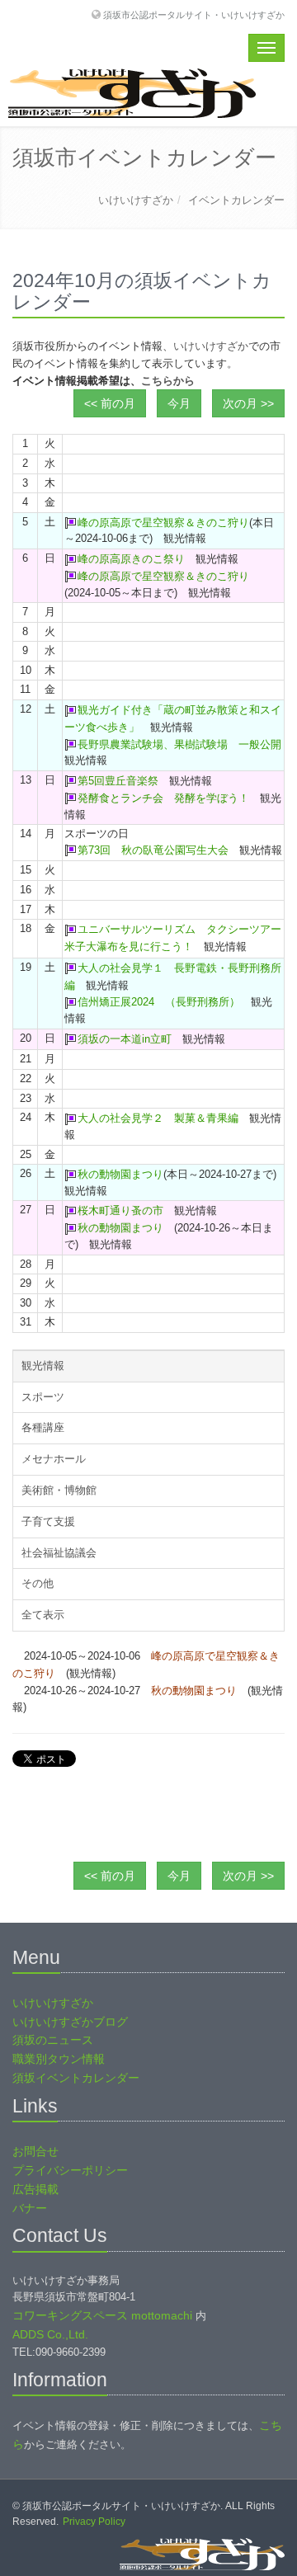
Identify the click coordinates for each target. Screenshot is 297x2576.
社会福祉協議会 (59, 1553)
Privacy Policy (94, 2522)
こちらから (168, 381)
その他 (38, 1583)
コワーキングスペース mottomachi (102, 2315)
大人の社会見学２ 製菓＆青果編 (158, 1118)
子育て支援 (48, 1521)
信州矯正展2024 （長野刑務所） (159, 1002)
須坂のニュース (53, 2040)
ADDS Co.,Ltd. (50, 2334)
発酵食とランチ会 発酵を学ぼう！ (163, 798)
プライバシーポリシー (70, 2170)
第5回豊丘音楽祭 (118, 781)
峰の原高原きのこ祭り (131, 559)
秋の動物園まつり (120, 1174)
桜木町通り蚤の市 (120, 1210)
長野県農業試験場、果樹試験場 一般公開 (179, 744)
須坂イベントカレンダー (76, 2078)
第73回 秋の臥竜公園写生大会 (153, 850)
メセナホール (54, 1459)
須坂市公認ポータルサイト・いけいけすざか (194, 14)
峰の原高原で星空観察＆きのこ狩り (163, 523)
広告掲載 (35, 2189)
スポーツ (43, 1397)
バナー (30, 2208)
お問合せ (35, 2151)
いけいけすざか (136, 200)
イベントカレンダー (236, 200)
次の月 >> (248, 403)
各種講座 (43, 1427)
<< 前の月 (110, 403)
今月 (179, 403)
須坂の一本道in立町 (125, 1039)
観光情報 (43, 1366)
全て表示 (43, 1615)
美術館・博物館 (59, 1490)
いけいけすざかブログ (70, 2022)
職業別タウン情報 (59, 2059)
